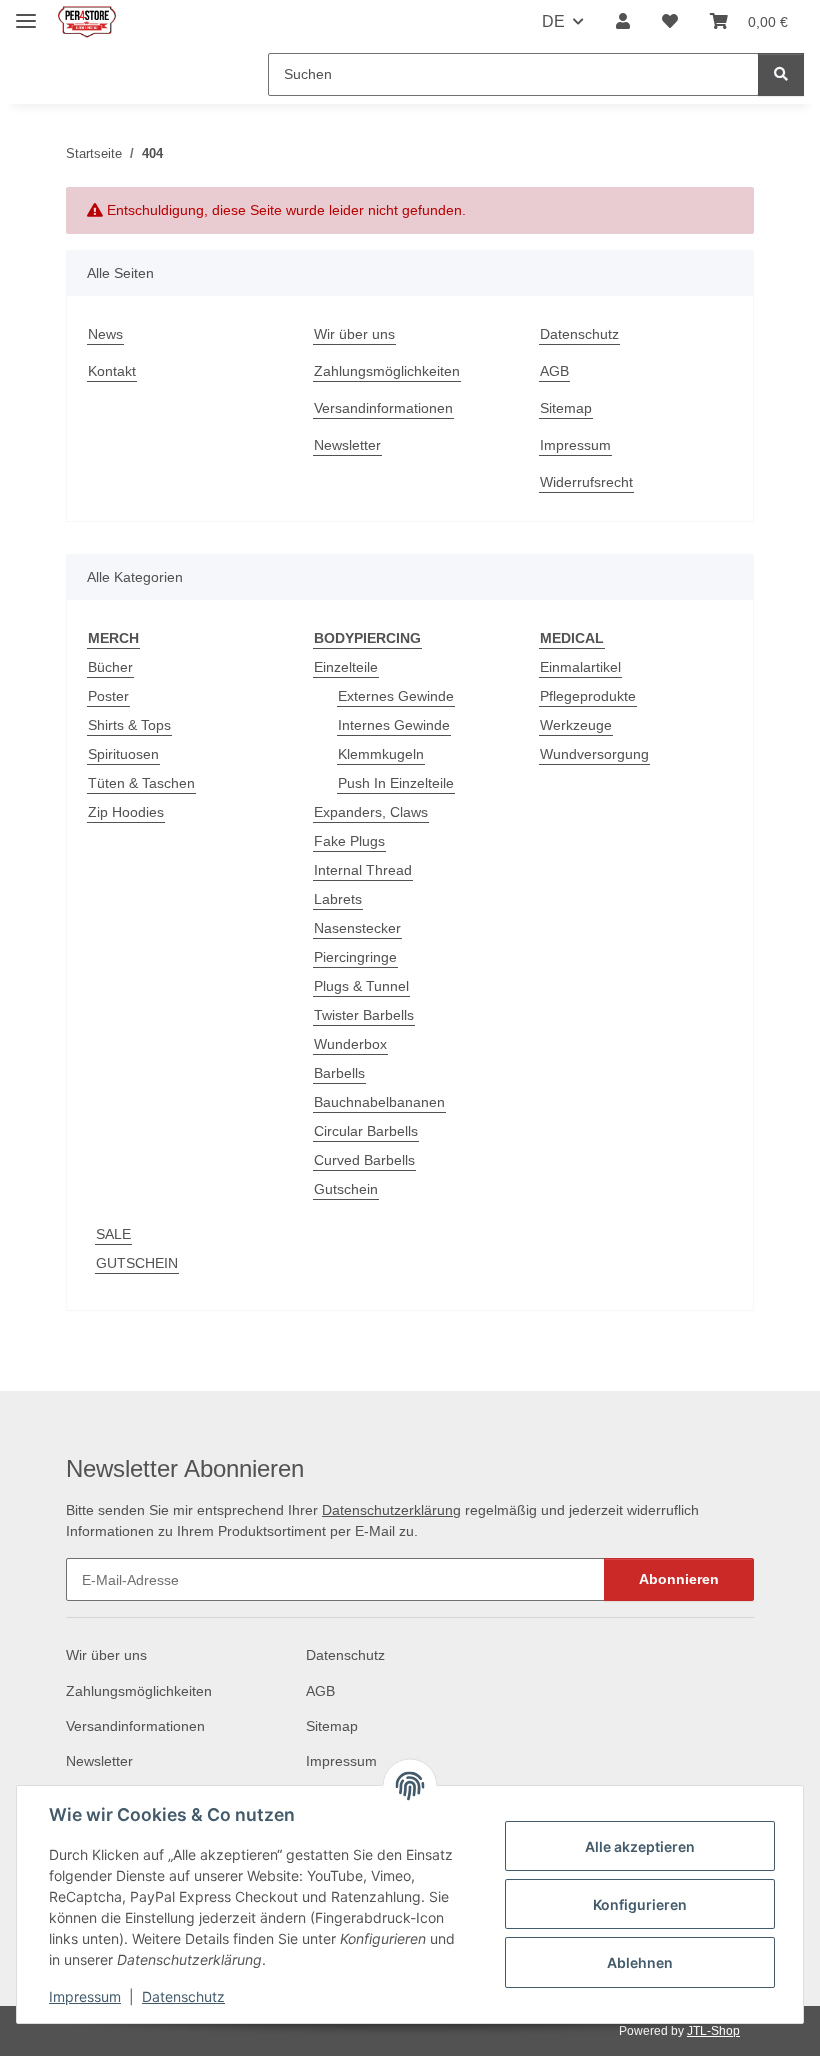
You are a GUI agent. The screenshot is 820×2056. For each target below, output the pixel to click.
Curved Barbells (364, 1160)
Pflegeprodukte (588, 696)
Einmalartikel (580, 667)
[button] (623, 22)
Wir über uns (354, 334)
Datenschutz (183, 1996)
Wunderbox (350, 1044)
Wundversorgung (594, 754)
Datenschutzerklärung (391, 1510)
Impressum (85, 1996)
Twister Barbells (364, 1015)
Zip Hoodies (126, 812)
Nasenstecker (357, 928)
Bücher (110, 667)
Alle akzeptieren (640, 1846)
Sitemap (566, 408)
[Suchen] (781, 74)
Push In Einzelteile (396, 783)
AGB (554, 371)
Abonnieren (679, 1579)
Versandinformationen (383, 408)
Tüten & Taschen (141, 783)
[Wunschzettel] (670, 22)
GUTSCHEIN (137, 1263)
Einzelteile (346, 667)
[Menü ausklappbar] (26, 12)
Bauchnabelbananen (379, 1102)
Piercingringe (355, 957)
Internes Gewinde (394, 725)
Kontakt (112, 371)
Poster (108, 696)
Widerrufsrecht (586, 482)
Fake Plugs (349, 841)
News (105, 334)
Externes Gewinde (396, 696)
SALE (113, 1234)
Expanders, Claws (371, 812)
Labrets (338, 899)
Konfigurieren (640, 1904)
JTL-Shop (713, 2031)
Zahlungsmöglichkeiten (387, 371)
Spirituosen (123, 754)
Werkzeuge (576, 725)
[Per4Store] (87, 22)
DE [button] (553, 21)
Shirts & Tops (129, 725)
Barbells (339, 1073)
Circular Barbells (366, 1131)
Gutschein (346, 1189)
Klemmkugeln (381, 754)
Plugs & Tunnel (361, 986)
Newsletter (347, 445)
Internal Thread (363, 870)
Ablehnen (640, 1962)
